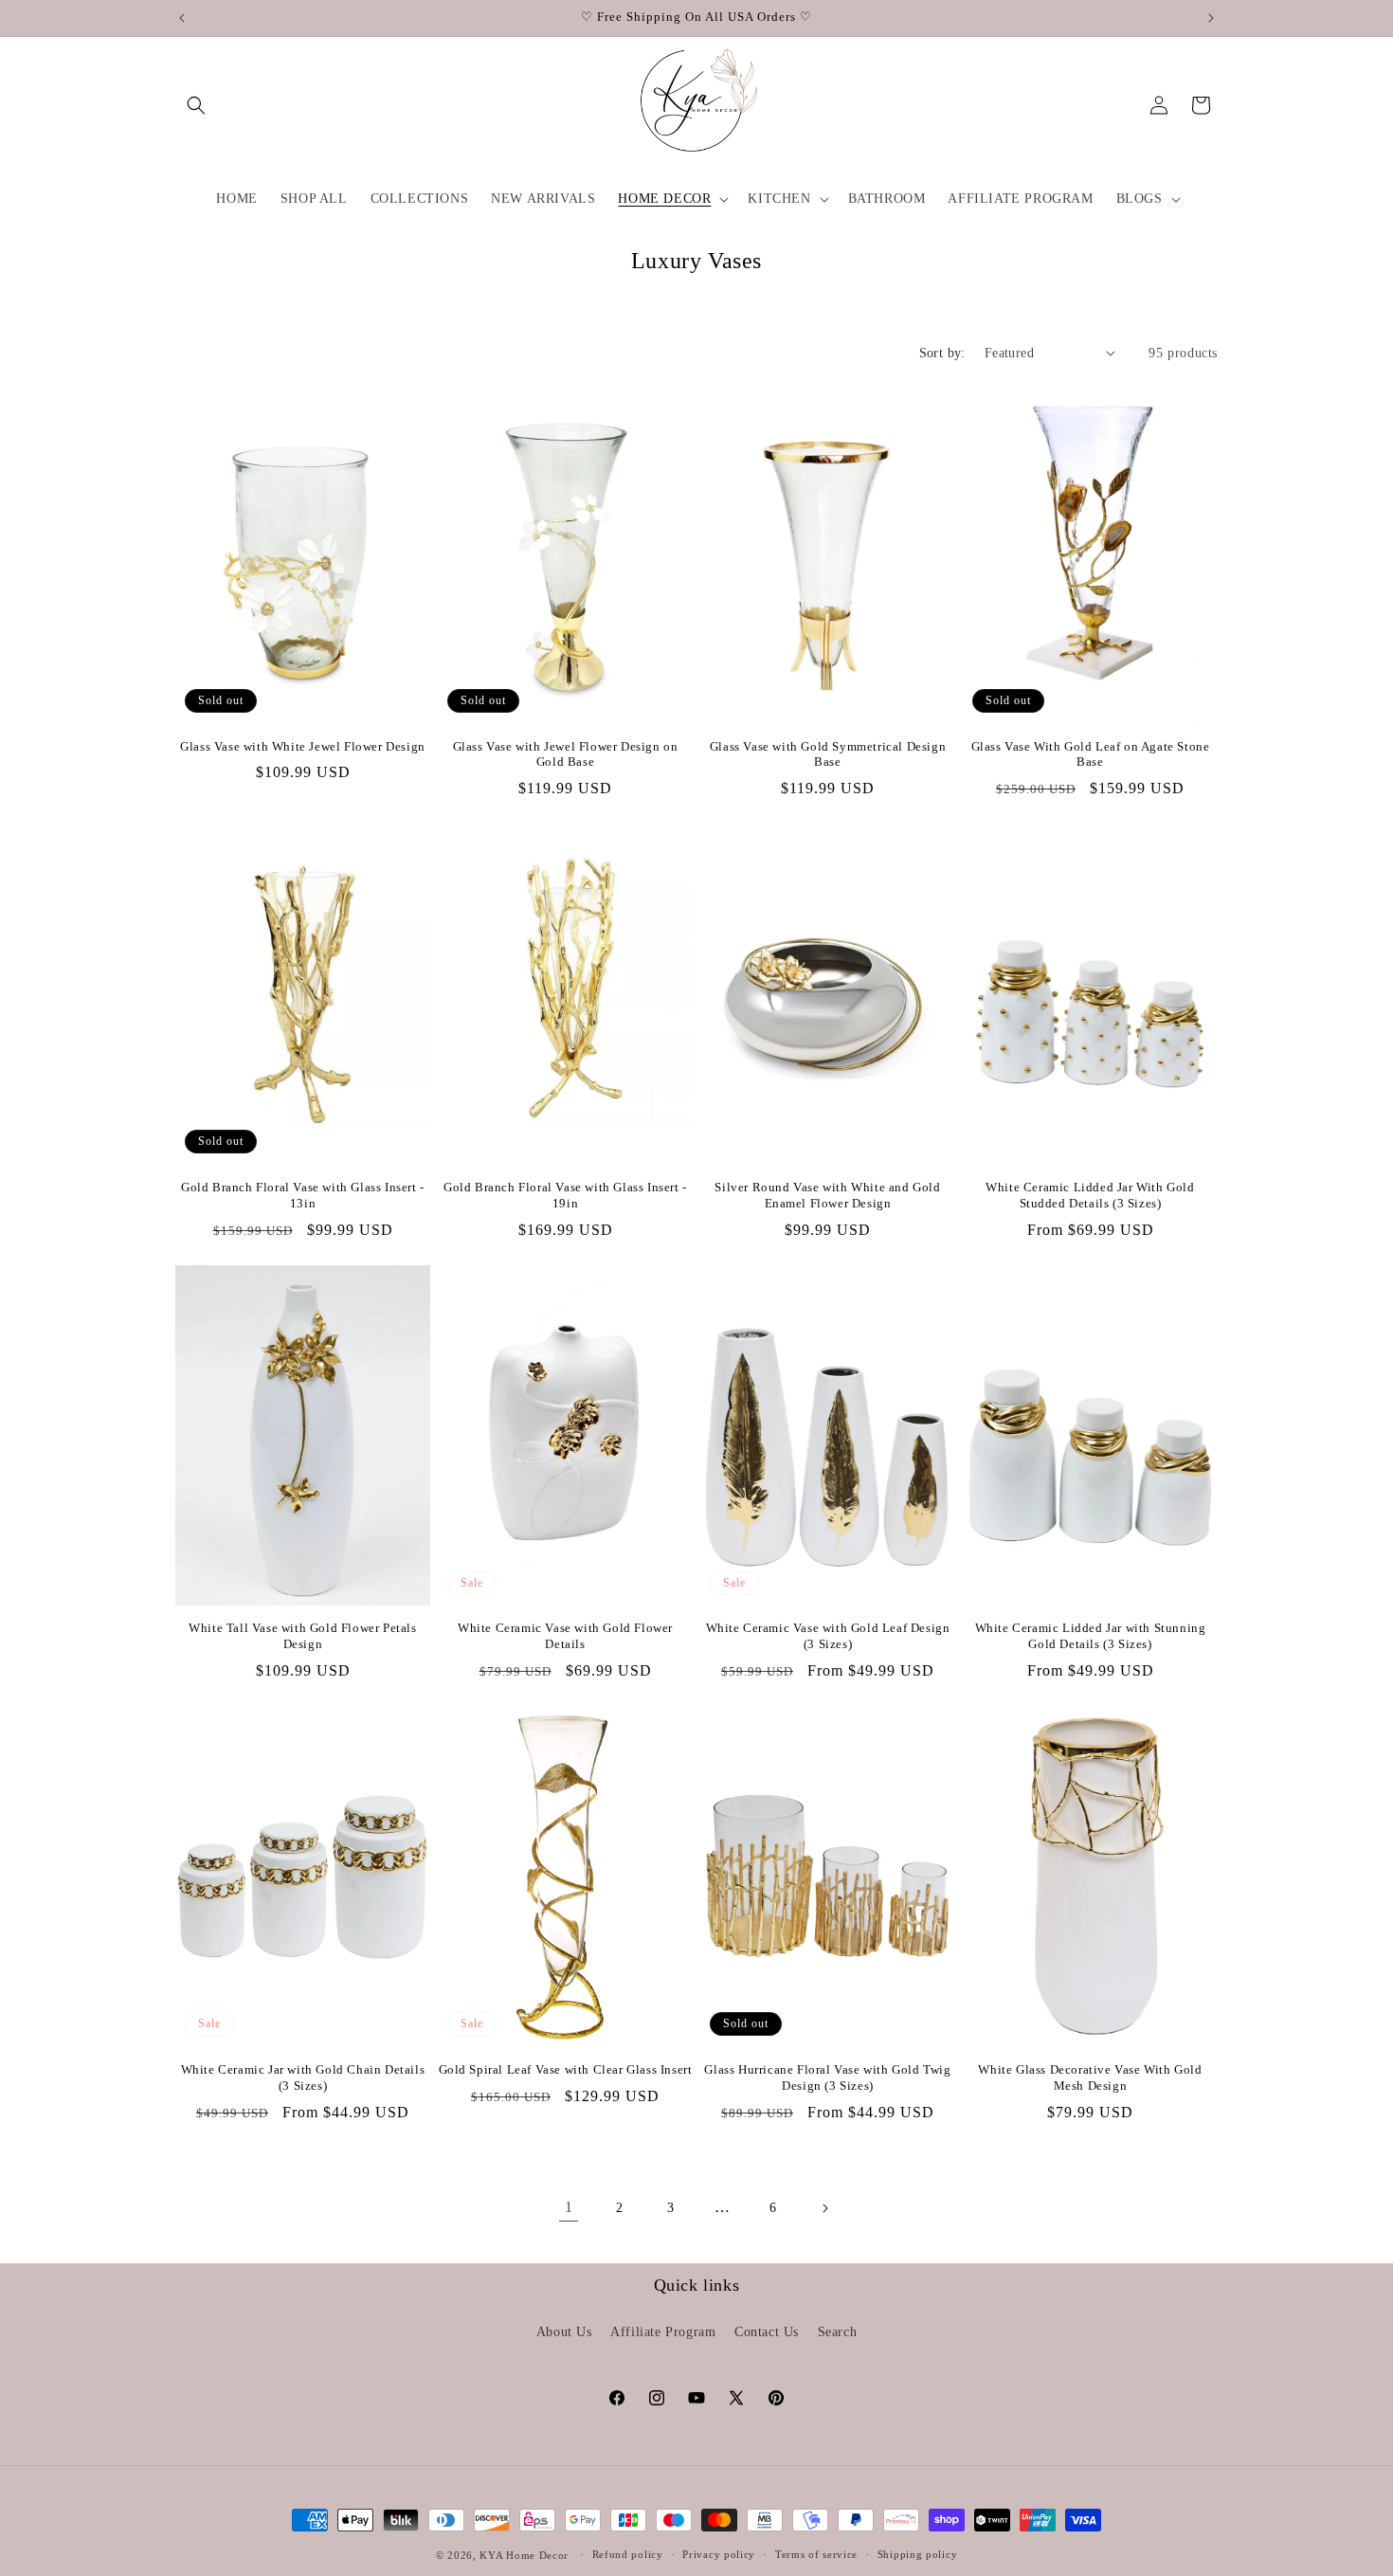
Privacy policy (719, 2554)
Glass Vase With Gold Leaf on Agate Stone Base (1091, 754)
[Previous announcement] (182, 18)
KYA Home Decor (524, 2555)
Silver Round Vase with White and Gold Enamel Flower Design (827, 1195)
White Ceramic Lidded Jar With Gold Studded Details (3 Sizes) (1090, 1195)
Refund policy (628, 2554)
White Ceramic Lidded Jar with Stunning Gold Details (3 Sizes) (1091, 1636)
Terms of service (816, 2554)
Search (838, 2332)
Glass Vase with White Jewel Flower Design (303, 746)
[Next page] (824, 2208)
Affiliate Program (663, 2332)
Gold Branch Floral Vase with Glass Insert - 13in (303, 1195)
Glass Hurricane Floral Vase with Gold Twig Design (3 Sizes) (827, 2077)
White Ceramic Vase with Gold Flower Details (565, 1636)
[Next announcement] (1211, 18)
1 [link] (569, 2207)
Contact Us (767, 2332)
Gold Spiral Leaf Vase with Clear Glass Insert (566, 2069)
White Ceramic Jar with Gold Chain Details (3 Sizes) (303, 2077)
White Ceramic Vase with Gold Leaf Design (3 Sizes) (828, 1636)
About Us (564, 2332)
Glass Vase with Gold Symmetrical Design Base (828, 754)
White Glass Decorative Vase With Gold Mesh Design (1090, 2077)
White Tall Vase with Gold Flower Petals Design (302, 1636)
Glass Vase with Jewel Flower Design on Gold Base (566, 754)
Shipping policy (918, 2554)
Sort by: (942, 353)
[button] (196, 105)
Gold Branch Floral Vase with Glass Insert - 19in (565, 1195)
